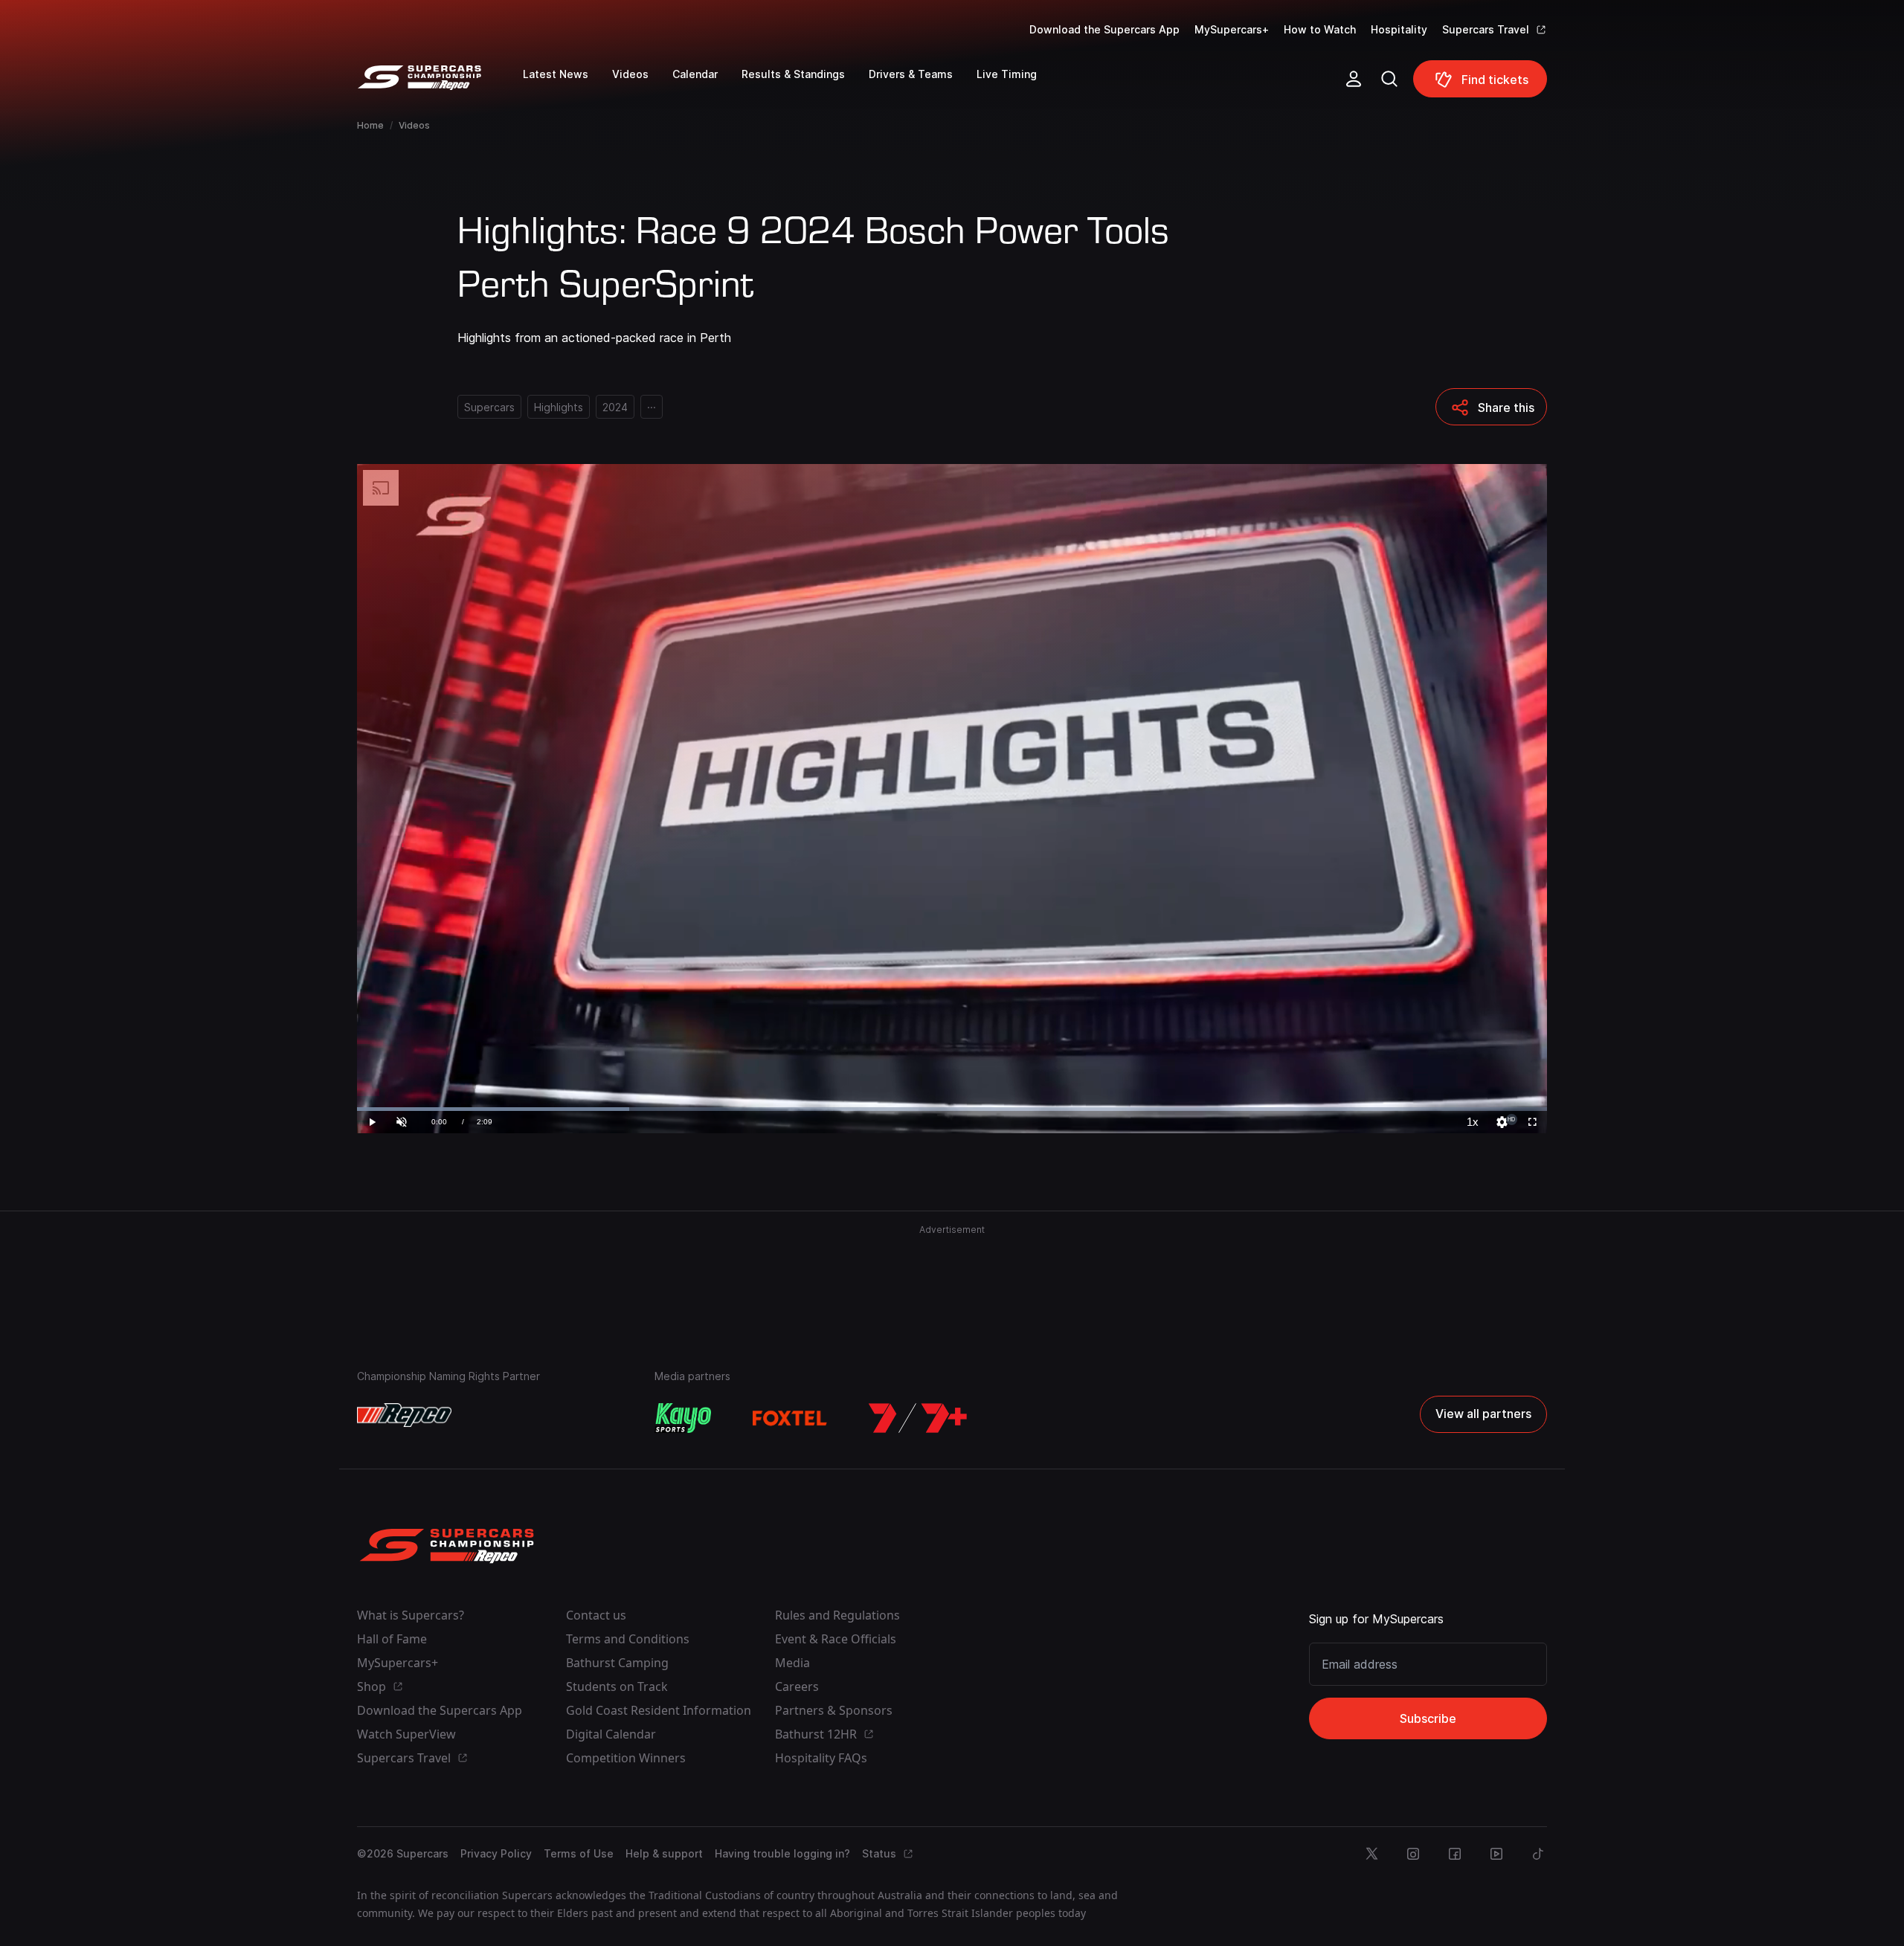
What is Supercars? (411, 1615)
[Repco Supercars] (440, 85)
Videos (414, 125)
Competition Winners (626, 1758)
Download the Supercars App (1104, 29)
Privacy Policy (496, 1853)
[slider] (952, 1109)
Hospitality (1399, 29)
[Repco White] (404, 1415)
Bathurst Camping (617, 1663)
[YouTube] (1496, 1854)
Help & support (664, 1853)
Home (370, 125)
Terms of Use (579, 1853)
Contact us (596, 1615)
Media (792, 1663)
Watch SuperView (406, 1734)
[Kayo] (683, 1418)
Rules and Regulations (837, 1615)
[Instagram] (1413, 1854)
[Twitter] (1371, 1854)
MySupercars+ (1232, 29)
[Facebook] (1455, 1854)
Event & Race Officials (836, 1639)
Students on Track (617, 1686)
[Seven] (918, 1418)
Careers (797, 1686)
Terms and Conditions (628, 1639)
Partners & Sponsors (834, 1710)
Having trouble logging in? (782, 1853)
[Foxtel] (790, 1418)
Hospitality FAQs (821, 1758)
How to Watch (1320, 29)
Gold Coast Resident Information (659, 1710)
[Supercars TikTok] (1538, 1854)
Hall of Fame (392, 1639)
